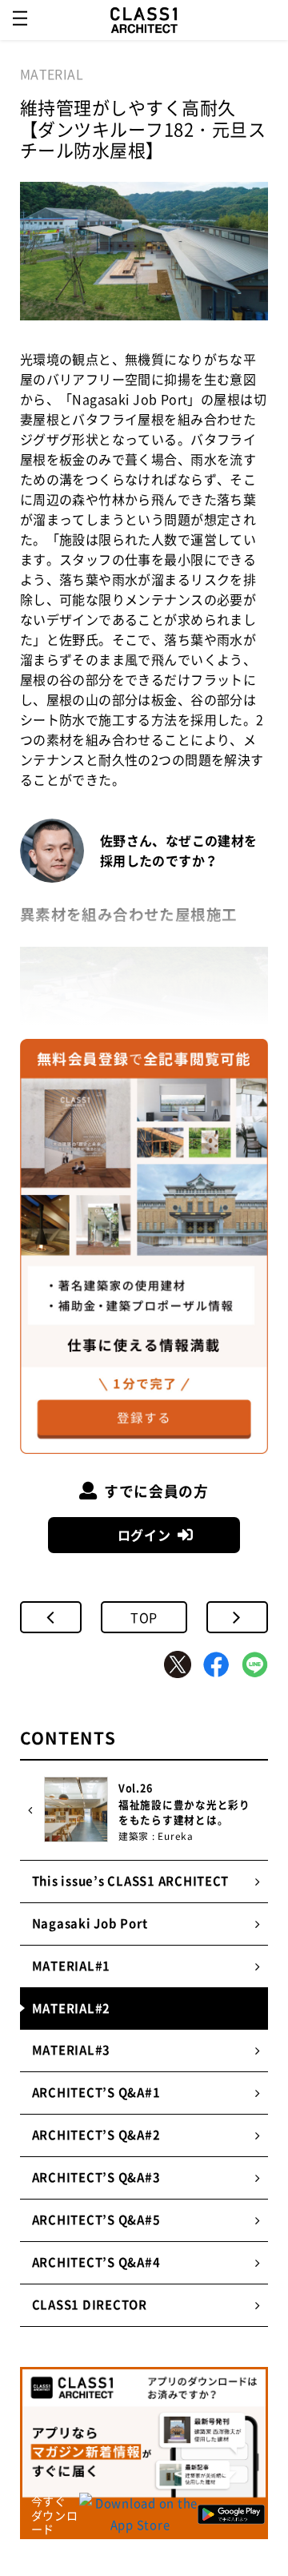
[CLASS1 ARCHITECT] (144, 20)
